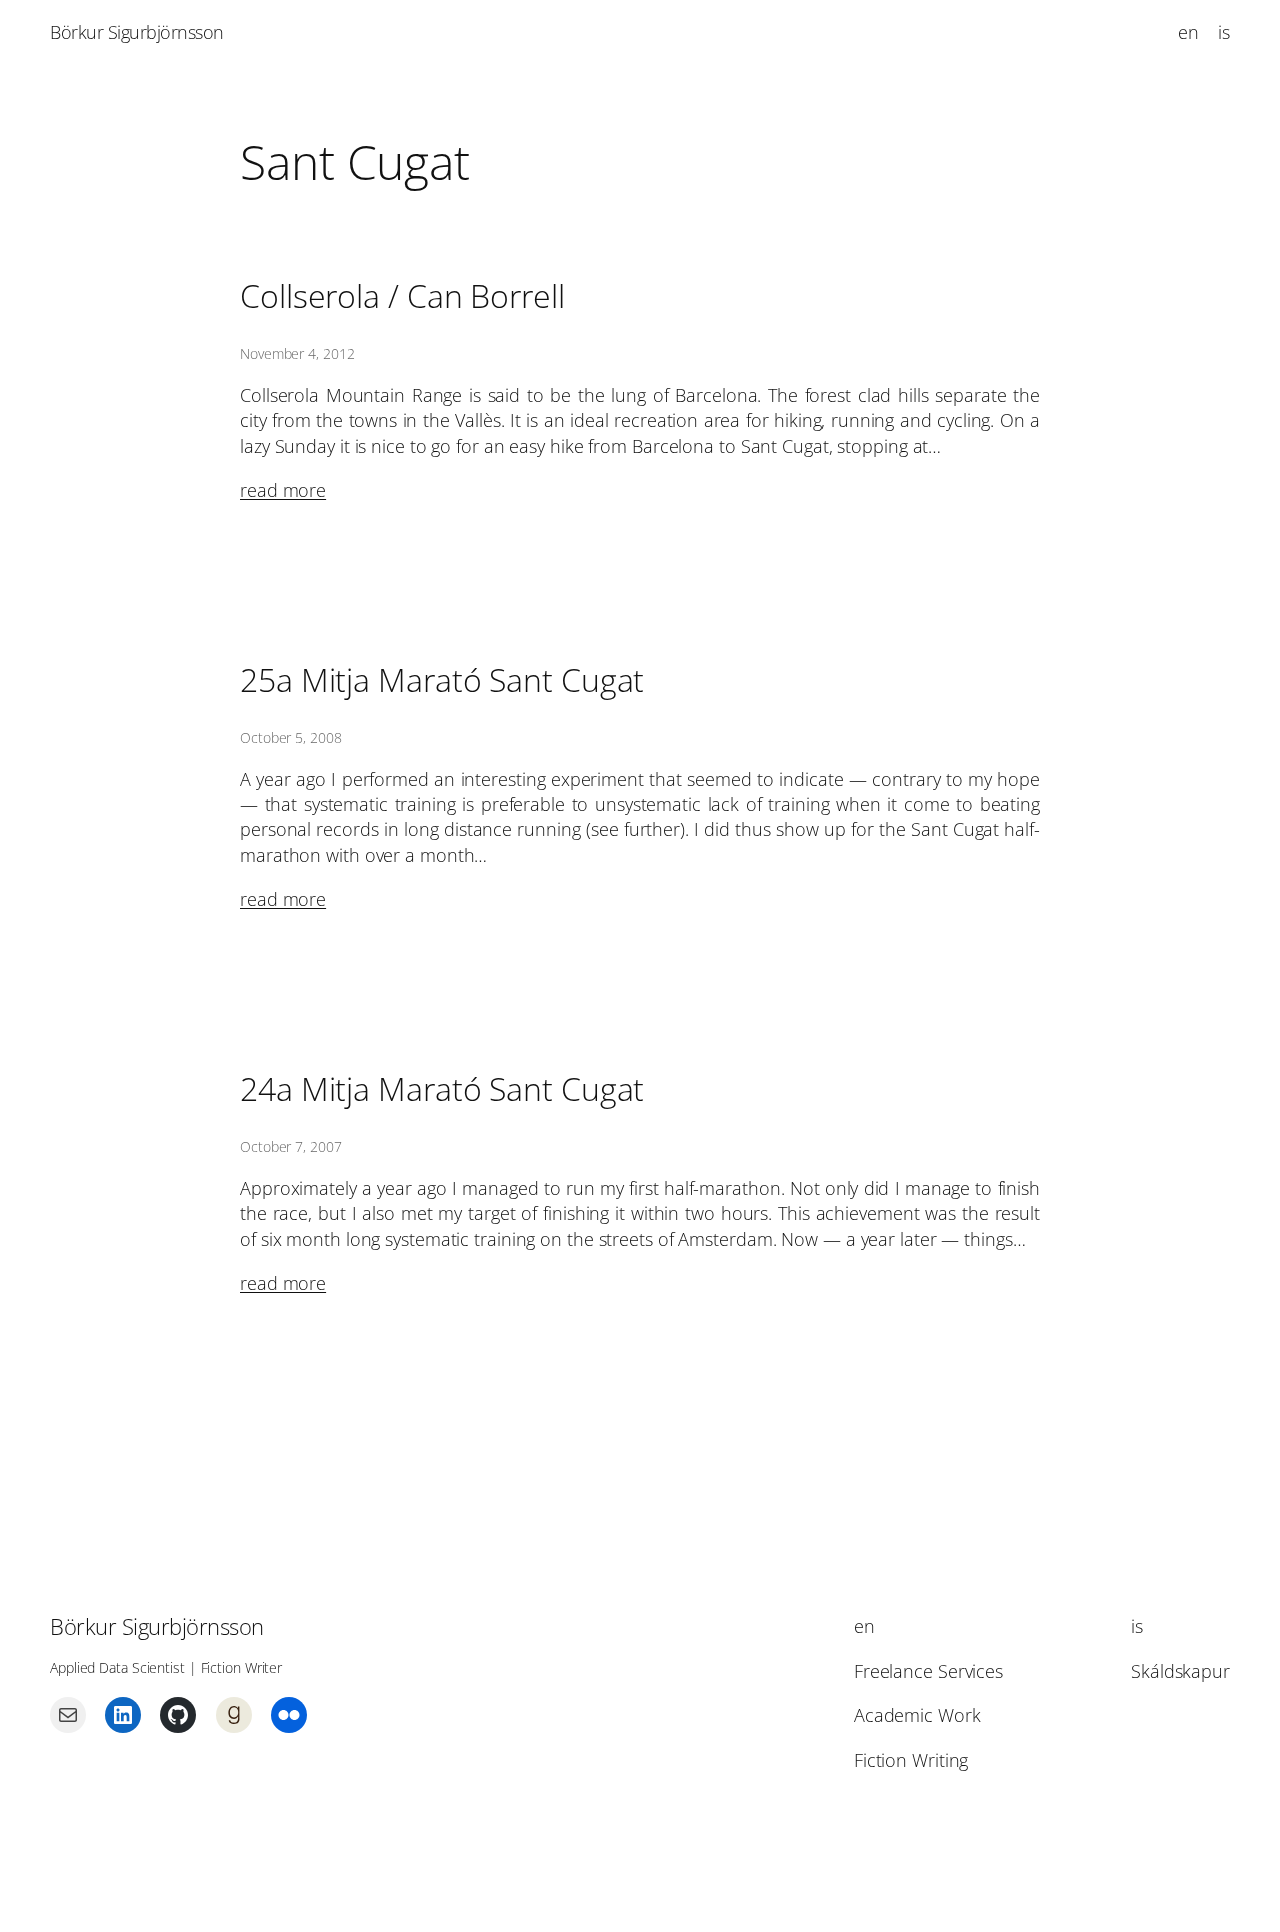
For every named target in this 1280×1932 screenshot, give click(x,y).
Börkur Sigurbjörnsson (137, 32)
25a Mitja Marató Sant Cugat (442, 680)
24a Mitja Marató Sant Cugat (442, 1089)
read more (283, 490)
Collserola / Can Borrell (402, 296)
